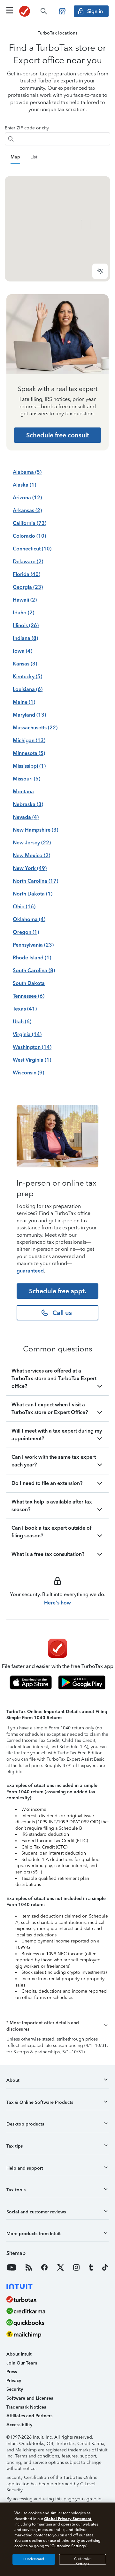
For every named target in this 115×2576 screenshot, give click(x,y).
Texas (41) (25, 1009)
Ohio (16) (24, 907)
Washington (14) (32, 1047)
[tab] (15, 158)
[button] (57, 2026)
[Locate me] (100, 271)
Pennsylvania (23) (33, 945)
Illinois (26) (26, 625)
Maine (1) (24, 702)
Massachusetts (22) (35, 728)
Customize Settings (83, 2561)
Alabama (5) (27, 472)
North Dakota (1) (33, 894)
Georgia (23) (28, 587)
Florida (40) (27, 574)
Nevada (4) (26, 817)
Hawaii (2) (25, 600)
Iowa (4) (23, 651)
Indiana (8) (25, 638)
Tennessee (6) (29, 996)
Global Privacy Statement (68, 2519)
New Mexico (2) (31, 855)
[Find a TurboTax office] (62, 11)
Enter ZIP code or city (27, 128)
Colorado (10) (29, 536)
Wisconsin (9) (28, 1073)
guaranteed (30, 1271)
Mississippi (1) (29, 766)
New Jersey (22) (32, 843)
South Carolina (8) (34, 970)
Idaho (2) (23, 613)
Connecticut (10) (32, 549)
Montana (23, 792)
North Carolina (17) (35, 881)
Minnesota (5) (29, 753)
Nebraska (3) (28, 804)
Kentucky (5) (27, 677)
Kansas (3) (25, 664)
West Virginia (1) (32, 1060)
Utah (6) (22, 1022)
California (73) (30, 523)
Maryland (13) (29, 715)
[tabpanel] (57, 229)
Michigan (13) (29, 740)
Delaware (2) (28, 561)
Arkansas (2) (27, 510)
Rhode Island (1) (32, 958)
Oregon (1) (26, 932)
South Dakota (29, 983)
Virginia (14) (27, 1034)
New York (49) (30, 868)
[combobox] (63, 139)
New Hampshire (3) (35, 830)
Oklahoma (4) (29, 919)
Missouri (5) (27, 779)
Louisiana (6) (28, 689)
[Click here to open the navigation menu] (10, 10)
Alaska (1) (24, 485)
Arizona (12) (27, 498)
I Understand (34, 2559)
